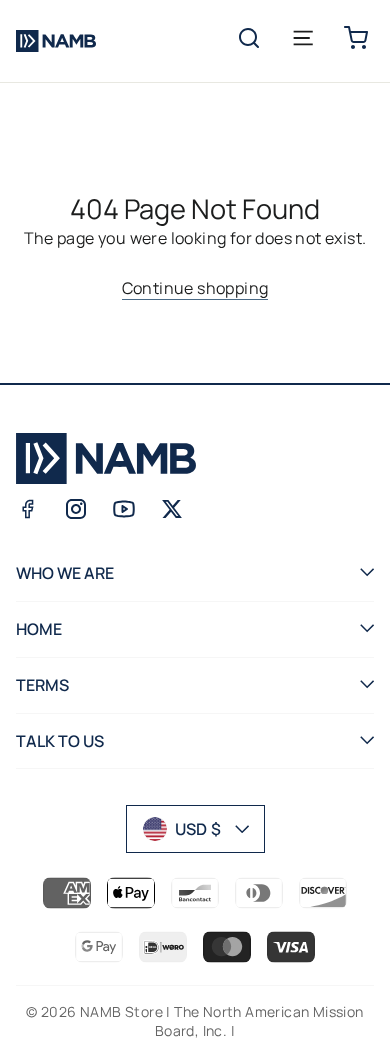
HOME (39, 629)
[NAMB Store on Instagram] (76, 509)
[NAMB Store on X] (172, 509)
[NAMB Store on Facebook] (28, 509)
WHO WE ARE (65, 573)
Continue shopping (195, 288)
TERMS (42, 685)
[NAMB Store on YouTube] (124, 509)
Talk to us (60, 741)
